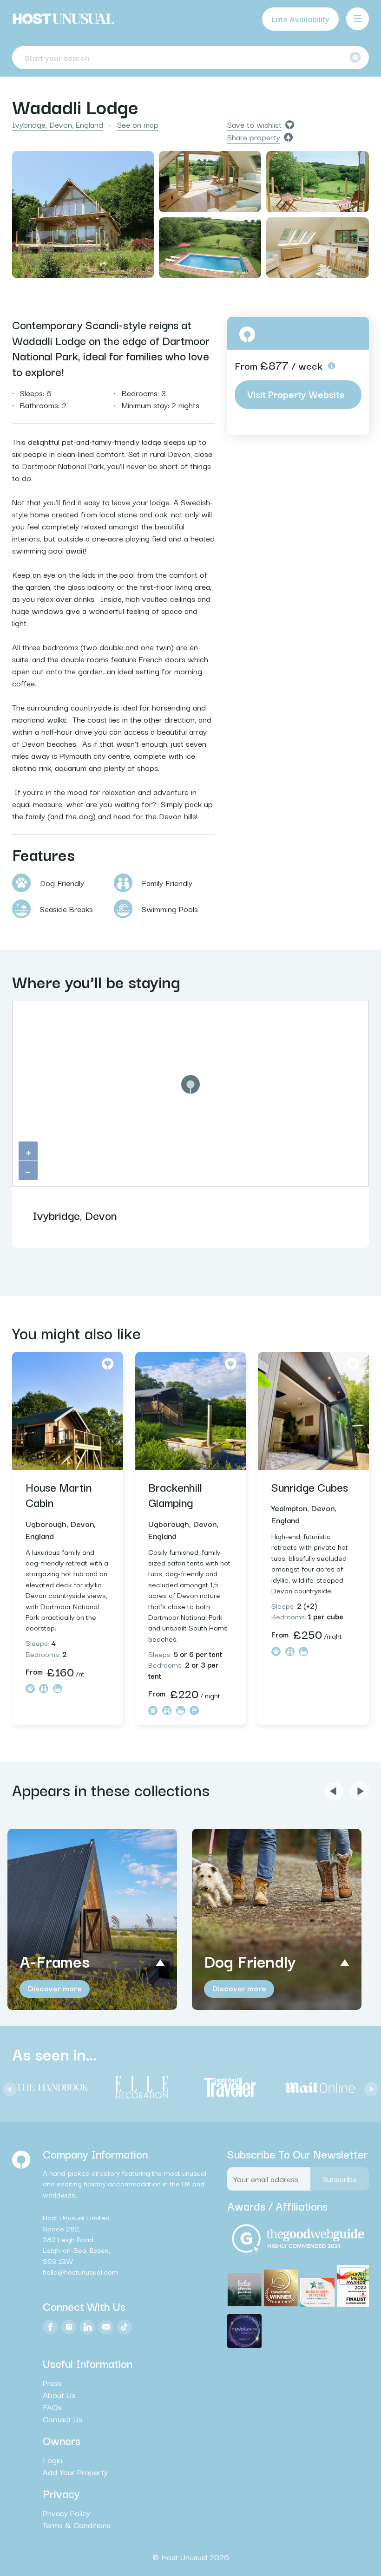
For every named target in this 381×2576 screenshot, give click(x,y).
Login (53, 2460)
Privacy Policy (66, 2513)
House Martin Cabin (59, 1494)
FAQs (52, 2406)
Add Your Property (75, 2472)
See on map (138, 124)
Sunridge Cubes (310, 1487)
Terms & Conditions (77, 2525)
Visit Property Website (296, 394)
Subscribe (340, 2178)
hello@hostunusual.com (80, 2271)
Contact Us (62, 2419)
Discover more (55, 1988)
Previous (7, 2087)
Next (369, 2087)
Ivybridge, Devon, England (58, 124)
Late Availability (300, 18)
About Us (59, 2394)
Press (52, 2382)
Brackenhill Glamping (175, 1494)
